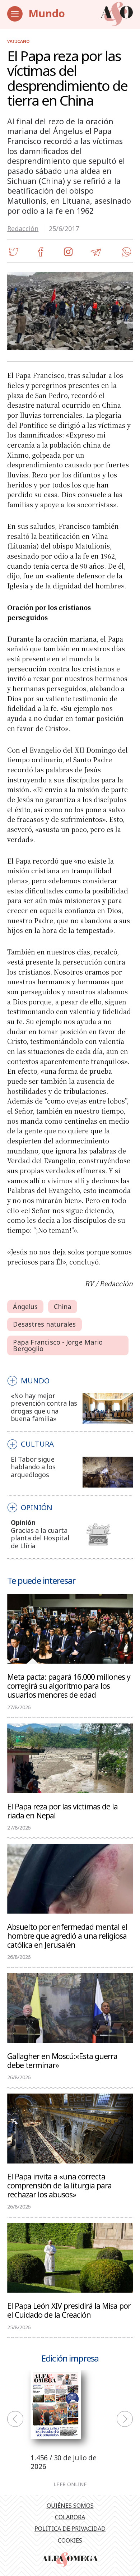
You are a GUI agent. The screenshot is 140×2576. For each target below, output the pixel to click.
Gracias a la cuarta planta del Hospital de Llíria (40, 1538)
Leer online (70, 2484)
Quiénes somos (70, 2506)
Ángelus (25, 1307)
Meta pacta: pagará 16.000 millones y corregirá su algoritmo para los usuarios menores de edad (69, 1685)
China (63, 1307)
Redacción (23, 228)
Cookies (70, 2540)
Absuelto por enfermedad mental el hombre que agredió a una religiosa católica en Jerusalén (67, 1936)
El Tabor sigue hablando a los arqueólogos (33, 1467)
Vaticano (18, 41)
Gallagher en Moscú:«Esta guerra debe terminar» (62, 2060)
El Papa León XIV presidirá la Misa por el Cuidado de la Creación (69, 2310)
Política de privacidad (70, 2529)
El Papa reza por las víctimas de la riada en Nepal (62, 1810)
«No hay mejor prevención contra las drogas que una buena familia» (44, 1407)
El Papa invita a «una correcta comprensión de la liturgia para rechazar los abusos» (59, 2185)
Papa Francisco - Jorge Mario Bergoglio (58, 1345)
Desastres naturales (44, 1324)
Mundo (47, 13)
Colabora (70, 2517)
